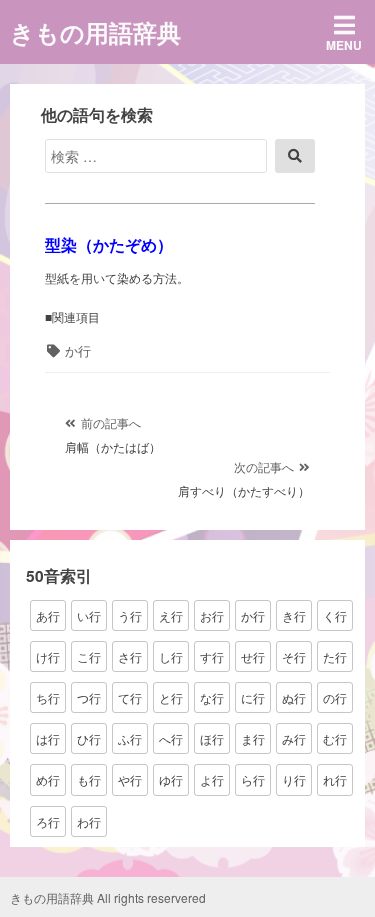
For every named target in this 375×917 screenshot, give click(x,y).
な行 (212, 697)
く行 (335, 615)
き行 (294, 615)
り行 (294, 779)
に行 (253, 697)
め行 (48, 779)
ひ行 (89, 738)
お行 (212, 615)
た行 (335, 656)
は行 (48, 738)
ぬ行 (294, 697)
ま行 (253, 738)
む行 (335, 738)
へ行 (171, 738)
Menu (344, 45)
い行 (89, 615)
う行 (130, 615)
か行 (78, 350)
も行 (89, 779)
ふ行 (130, 738)
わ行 (89, 821)
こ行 (89, 656)
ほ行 (212, 738)
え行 (171, 615)
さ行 (130, 656)
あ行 (48, 615)
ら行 (253, 779)
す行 (212, 656)
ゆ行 (171, 779)
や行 (130, 779)
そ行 (294, 656)
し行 (171, 656)
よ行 (212, 779)
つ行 (89, 697)
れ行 (335, 779)
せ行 (253, 656)
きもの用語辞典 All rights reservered (108, 897)
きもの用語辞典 (95, 32)
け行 (48, 656)
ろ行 (48, 821)
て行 (130, 697)
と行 (171, 697)
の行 (335, 697)
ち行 (48, 697)
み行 (294, 738)
